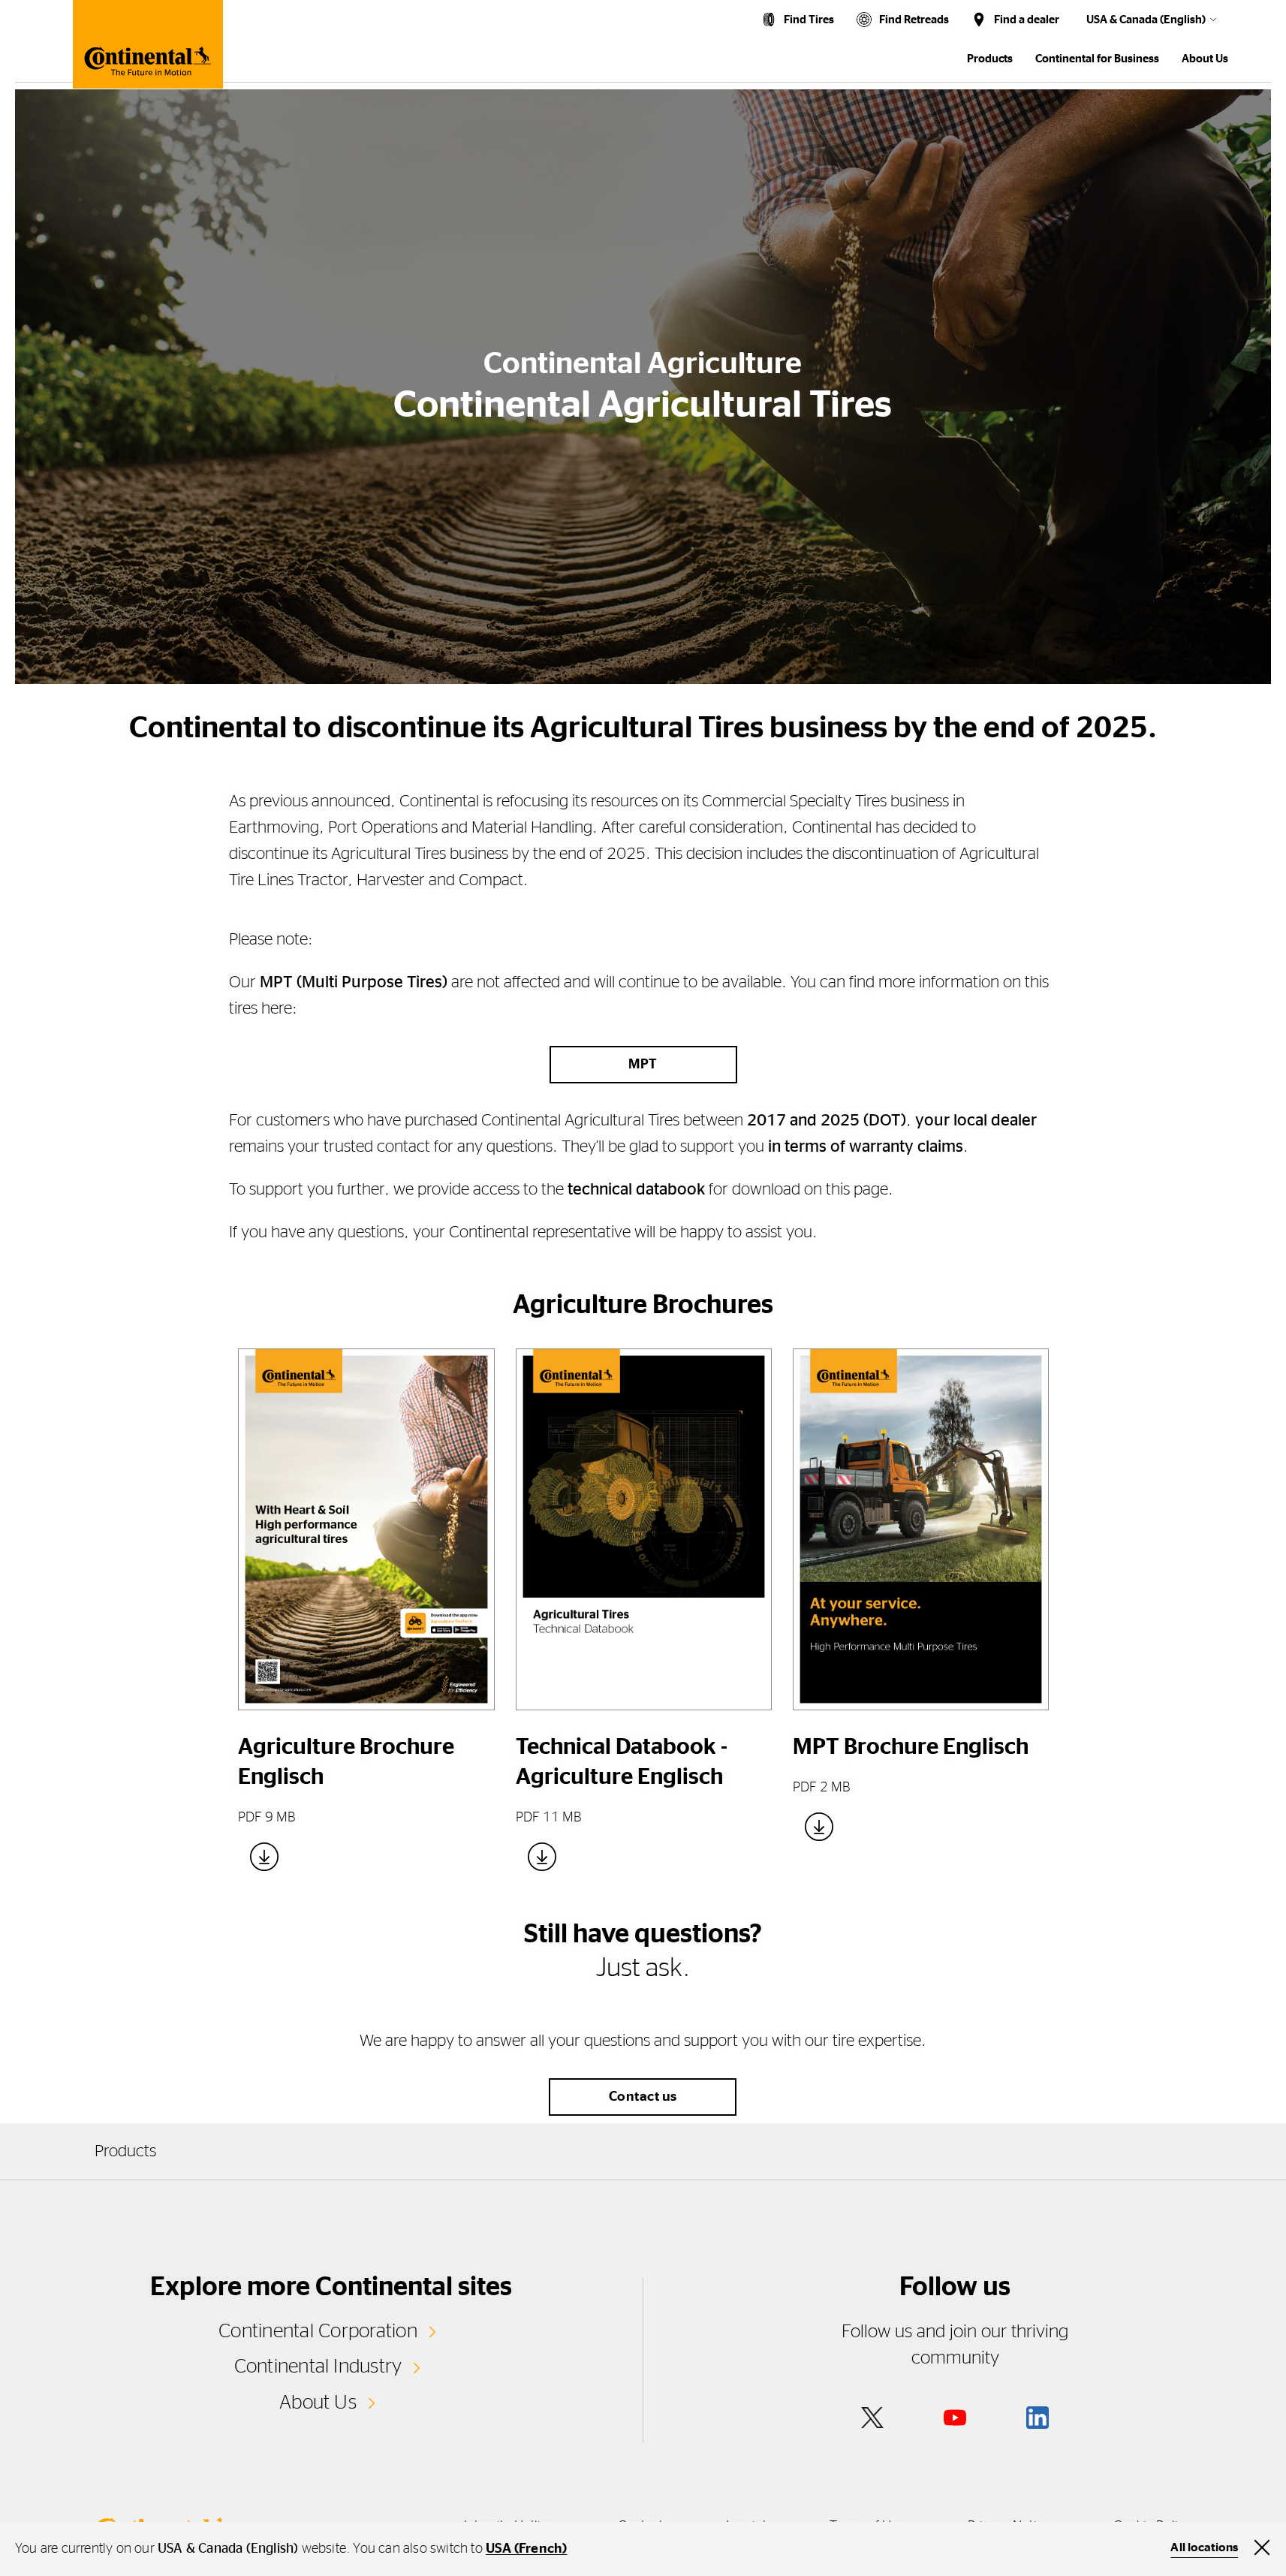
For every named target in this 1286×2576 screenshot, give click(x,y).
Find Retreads (914, 20)
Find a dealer (1027, 20)
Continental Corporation (318, 2331)
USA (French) (526, 2549)
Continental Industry (318, 2367)
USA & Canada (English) (1146, 20)
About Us (318, 2403)
